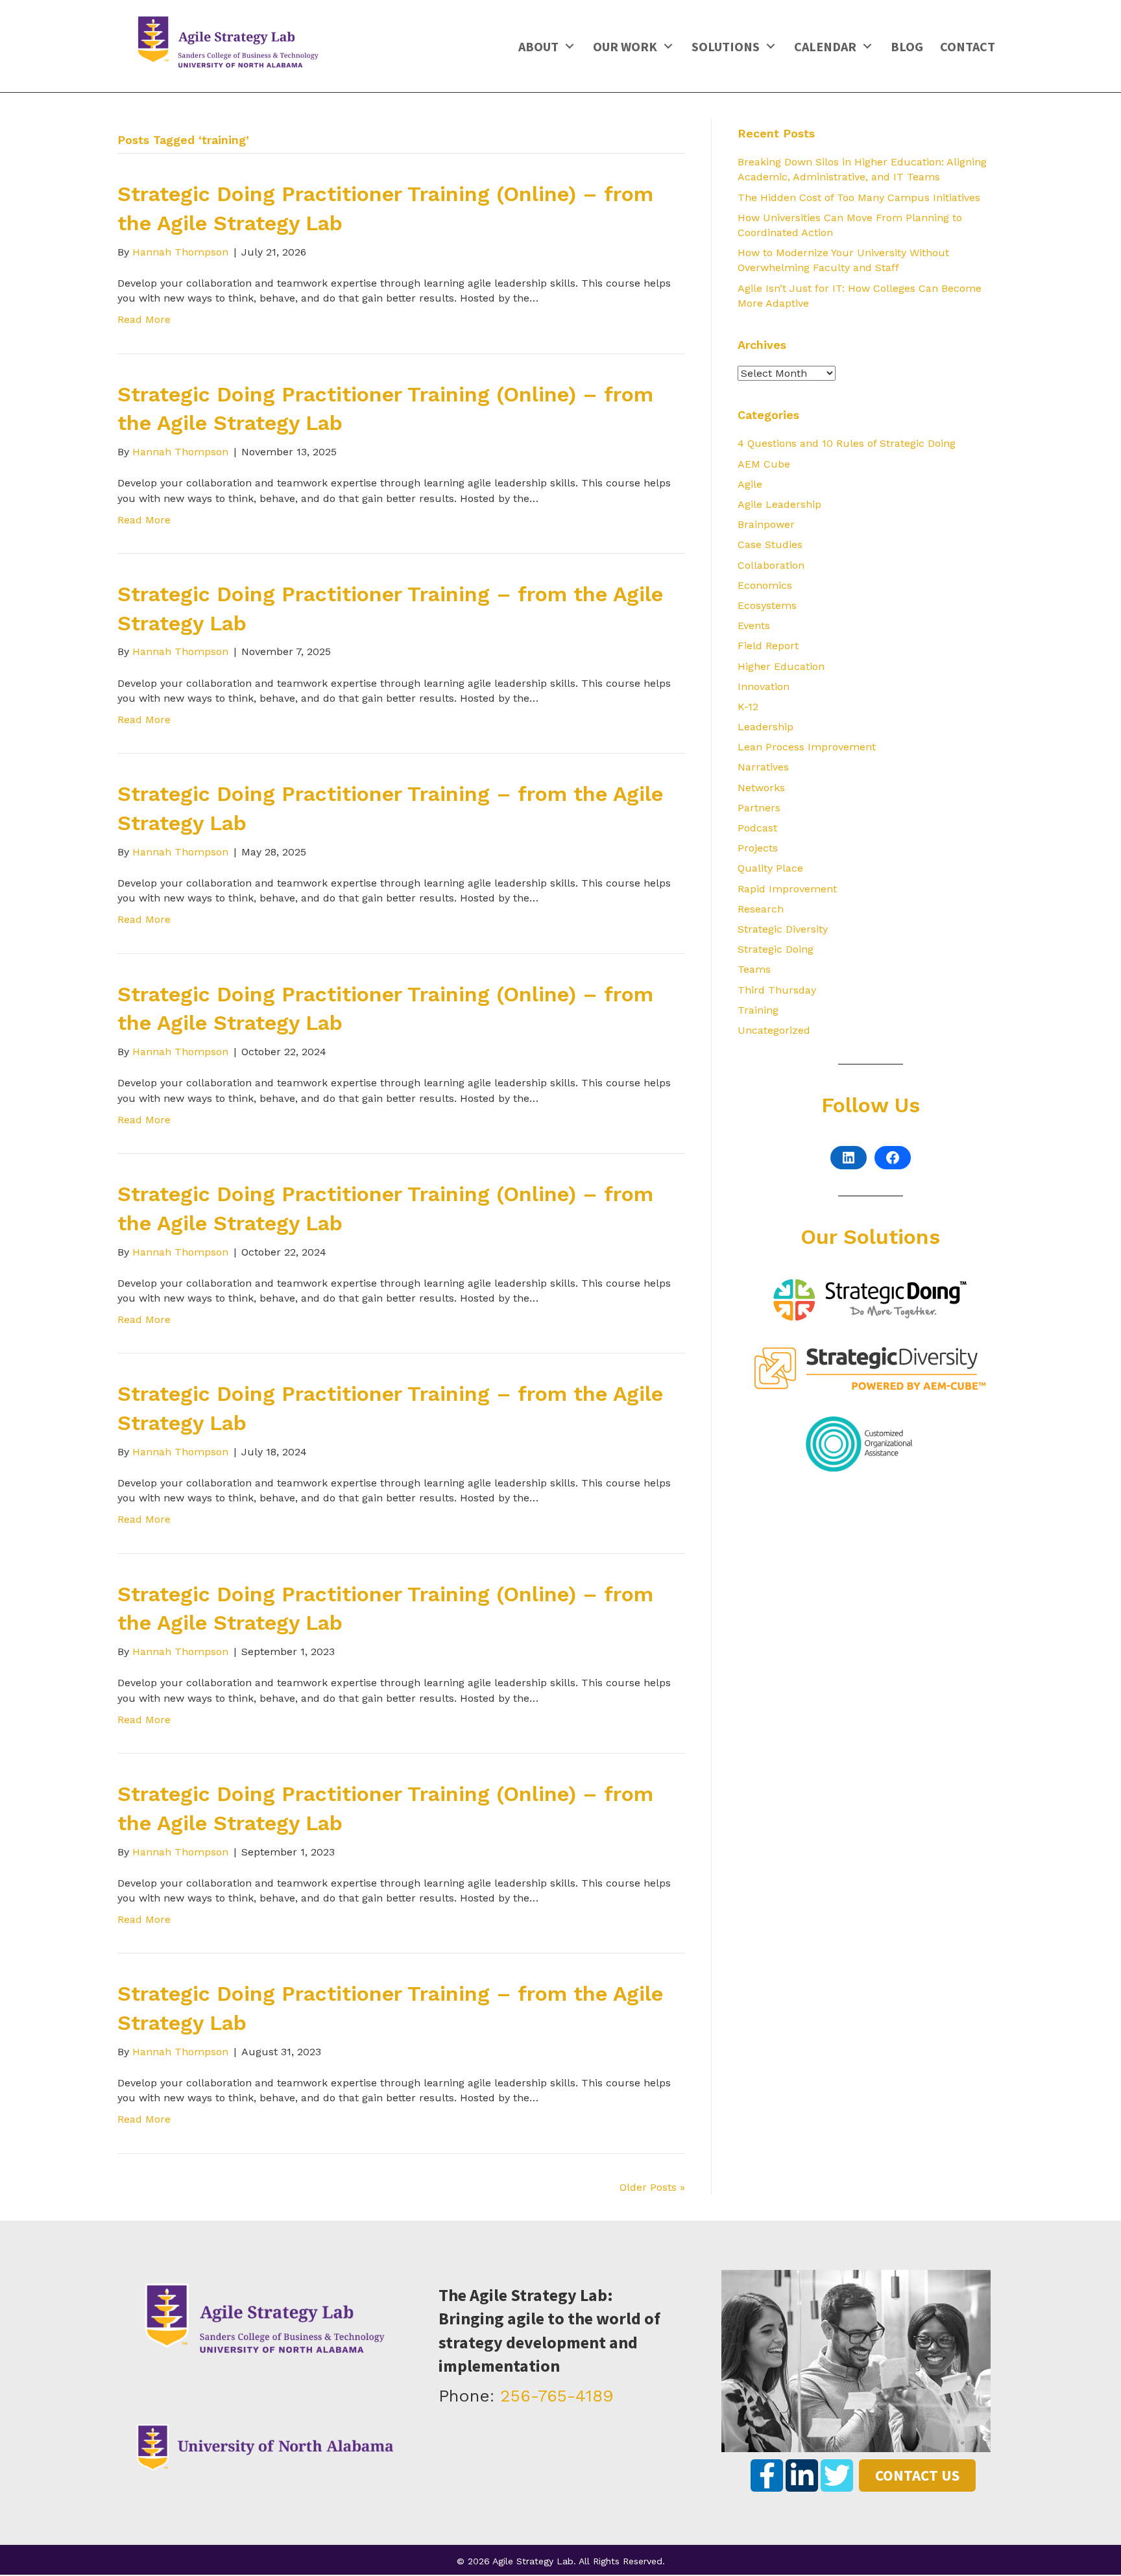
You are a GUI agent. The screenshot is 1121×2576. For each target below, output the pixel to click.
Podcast (757, 828)
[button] (569, 46)
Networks (761, 788)
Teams (754, 969)
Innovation (764, 686)
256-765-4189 (557, 2396)
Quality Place (770, 868)
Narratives (763, 767)
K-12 (748, 707)
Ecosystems (767, 605)
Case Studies (770, 544)
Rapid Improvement (787, 889)
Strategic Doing (776, 949)
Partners (759, 808)
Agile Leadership (779, 504)
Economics (765, 585)
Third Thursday (777, 990)
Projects (758, 848)
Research (761, 909)
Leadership (765, 727)
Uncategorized (774, 1030)
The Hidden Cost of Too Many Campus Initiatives (859, 197)
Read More (144, 319)
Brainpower (766, 524)
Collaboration (771, 565)
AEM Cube (764, 464)
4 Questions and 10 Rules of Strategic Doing (847, 443)
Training (758, 1010)
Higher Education (781, 666)
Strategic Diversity (783, 929)
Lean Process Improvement (807, 747)
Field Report (768, 646)
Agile (750, 484)
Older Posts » (652, 2187)
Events (754, 626)
